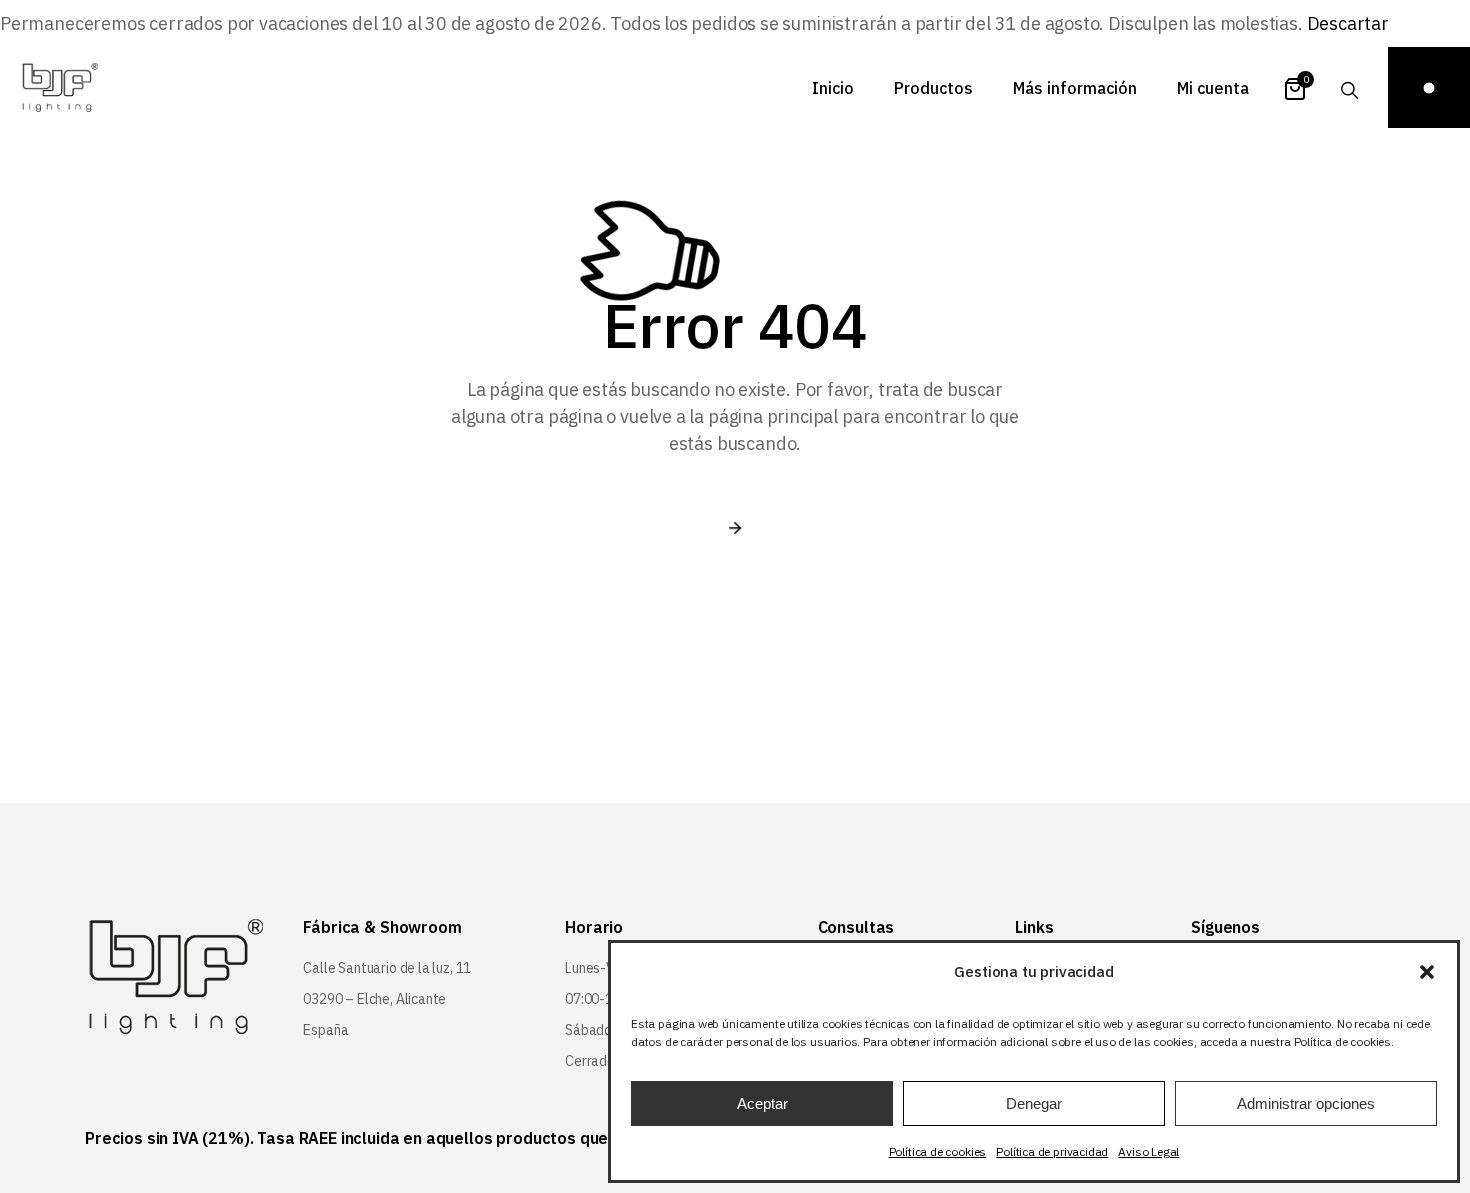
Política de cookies (938, 1151)
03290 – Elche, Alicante (374, 999)
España (325, 1030)
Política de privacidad (1052, 1151)
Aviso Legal (1148, 1151)
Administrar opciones (1306, 1103)
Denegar (1034, 1103)
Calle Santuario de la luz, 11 (387, 968)
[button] (1427, 972)
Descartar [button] (1348, 23)
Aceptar (762, 1103)
